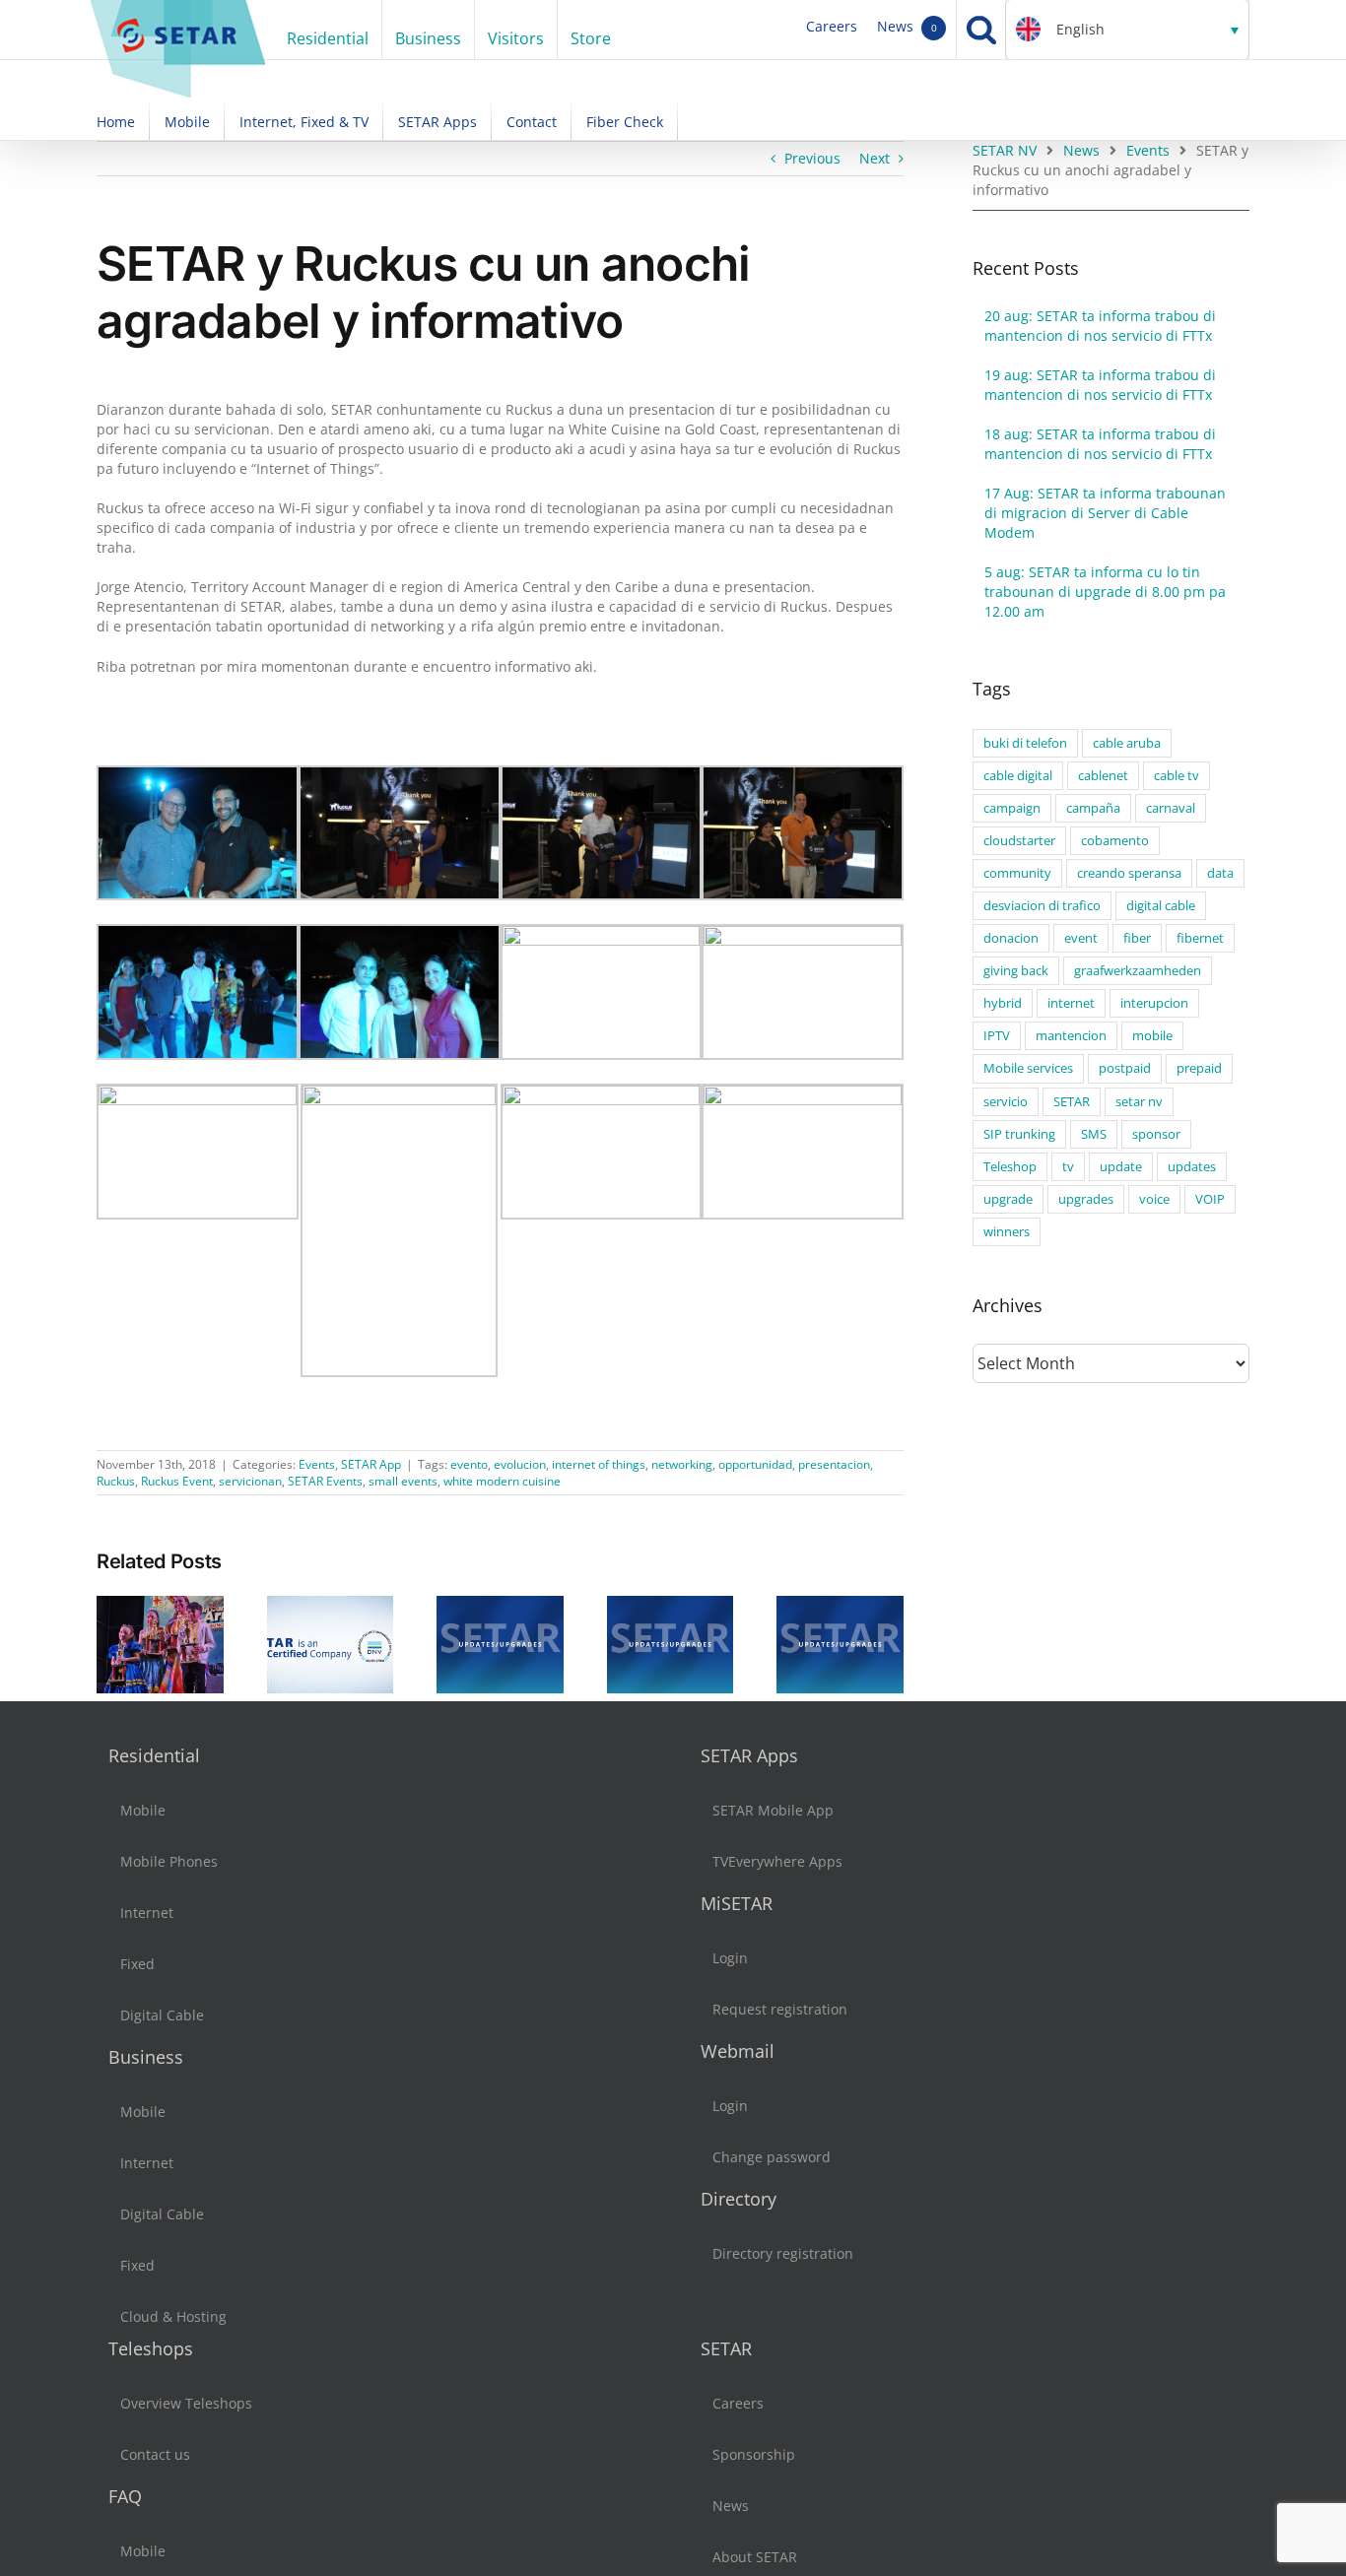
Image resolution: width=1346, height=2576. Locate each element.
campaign (1012, 808)
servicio (1006, 1102)
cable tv (1177, 776)
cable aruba (1127, 743)
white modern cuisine (502, 1481)
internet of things (599, 1464)
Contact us (155, 2454)
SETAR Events (325, 1481)
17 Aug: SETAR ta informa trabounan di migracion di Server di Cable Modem (1105, 513)
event (1081, 938)
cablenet (1103, 776)
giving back (1016, 971)
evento (469, 1464)
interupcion (1154, 1003)
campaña (1093, 808)
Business (146, 2057)
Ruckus (116, 1481)
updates (1192, 1167)
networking (682, 1464)
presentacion (834, 1464)
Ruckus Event (177, 1481)
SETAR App (371, 1464)
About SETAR (755, 2557)
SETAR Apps (749, 1755)
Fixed (137, 1964)
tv (1068, 1167)
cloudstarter (1019, 841)
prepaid (1199, 1068)
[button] (1127, 30)
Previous (812, 158)
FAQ (125, 2496)
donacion (1011, 938)
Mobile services (1028, 1068)
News (907, 26)
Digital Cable (162, 2015)
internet (1071, 1003)
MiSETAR (737, 1903)
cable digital (1018, 776)
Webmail (738, 2051)
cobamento (1115, 841)
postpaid (1125, 1068)
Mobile (143, 1810)
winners (1007, 1232)
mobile (1152, 1036)
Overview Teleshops (186, 2403)
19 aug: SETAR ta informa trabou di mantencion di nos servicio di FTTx (1100, 385)
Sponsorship (754, 2454)
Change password (772, 2157)
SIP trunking (1019, 1134)
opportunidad (755, 1464)
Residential (154, 1755)
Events (317, 1464)
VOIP (1210, 1199)
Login (730, 1958)
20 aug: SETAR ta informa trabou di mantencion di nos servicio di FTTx (1100, 326)
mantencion (1071, 1036)
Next (875, 158)
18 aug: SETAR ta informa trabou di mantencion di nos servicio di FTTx (1100, 444)
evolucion (520, 1464)
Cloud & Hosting (173, 2316)
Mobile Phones (169, 1861)
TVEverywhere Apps (777, 1861)
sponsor (1156, 1134)
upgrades (1086, 1199)
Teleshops (151, 2348)
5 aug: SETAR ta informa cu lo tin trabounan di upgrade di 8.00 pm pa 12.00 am (1105, 592)
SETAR (1072, 1102)
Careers (832, 26)
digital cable (1161, 906)
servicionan (250, 1481)
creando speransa (1129, 873)
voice (1154, 1199)
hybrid (1003, 1003)
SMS (1094, 1134)
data (1220, 873)
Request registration (780, 2009)
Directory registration (783, 2253)
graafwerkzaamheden (1138, 971)
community (1017, 873)
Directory (739, 2199)
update (1121, 1167)
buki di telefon (1025, 743)
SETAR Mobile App (773, 1810)
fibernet (1200, 938)
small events (403, 1481)
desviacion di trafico (1042, 906)
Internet (147, 1913)
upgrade (1008, 1199)
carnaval (1171, 808)
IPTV (997, 1036)
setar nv (1139, 1102)
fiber (1137, 938)
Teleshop (1010, 1167)
